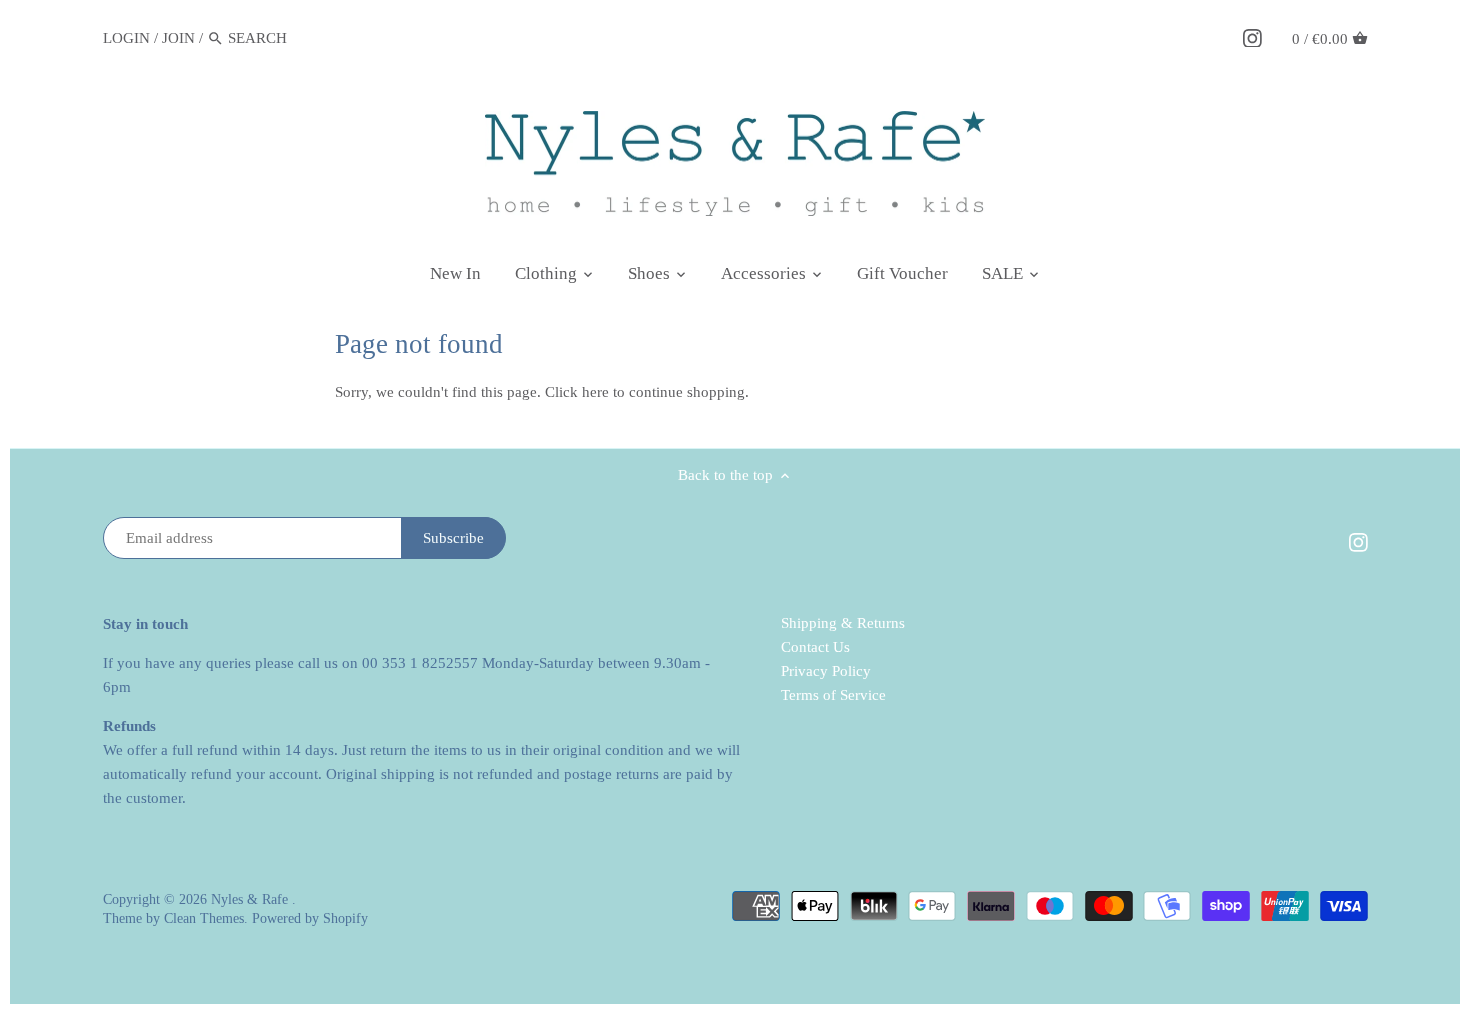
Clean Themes (204, 918)
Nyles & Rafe (251, 899)
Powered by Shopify (310, 918)
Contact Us (815, 647)
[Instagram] (1252, 37)
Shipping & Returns (843, 623)
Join (178, 38)
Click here (577, 392)
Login (126, 38)
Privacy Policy (826, 671)
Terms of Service (833, 695)
